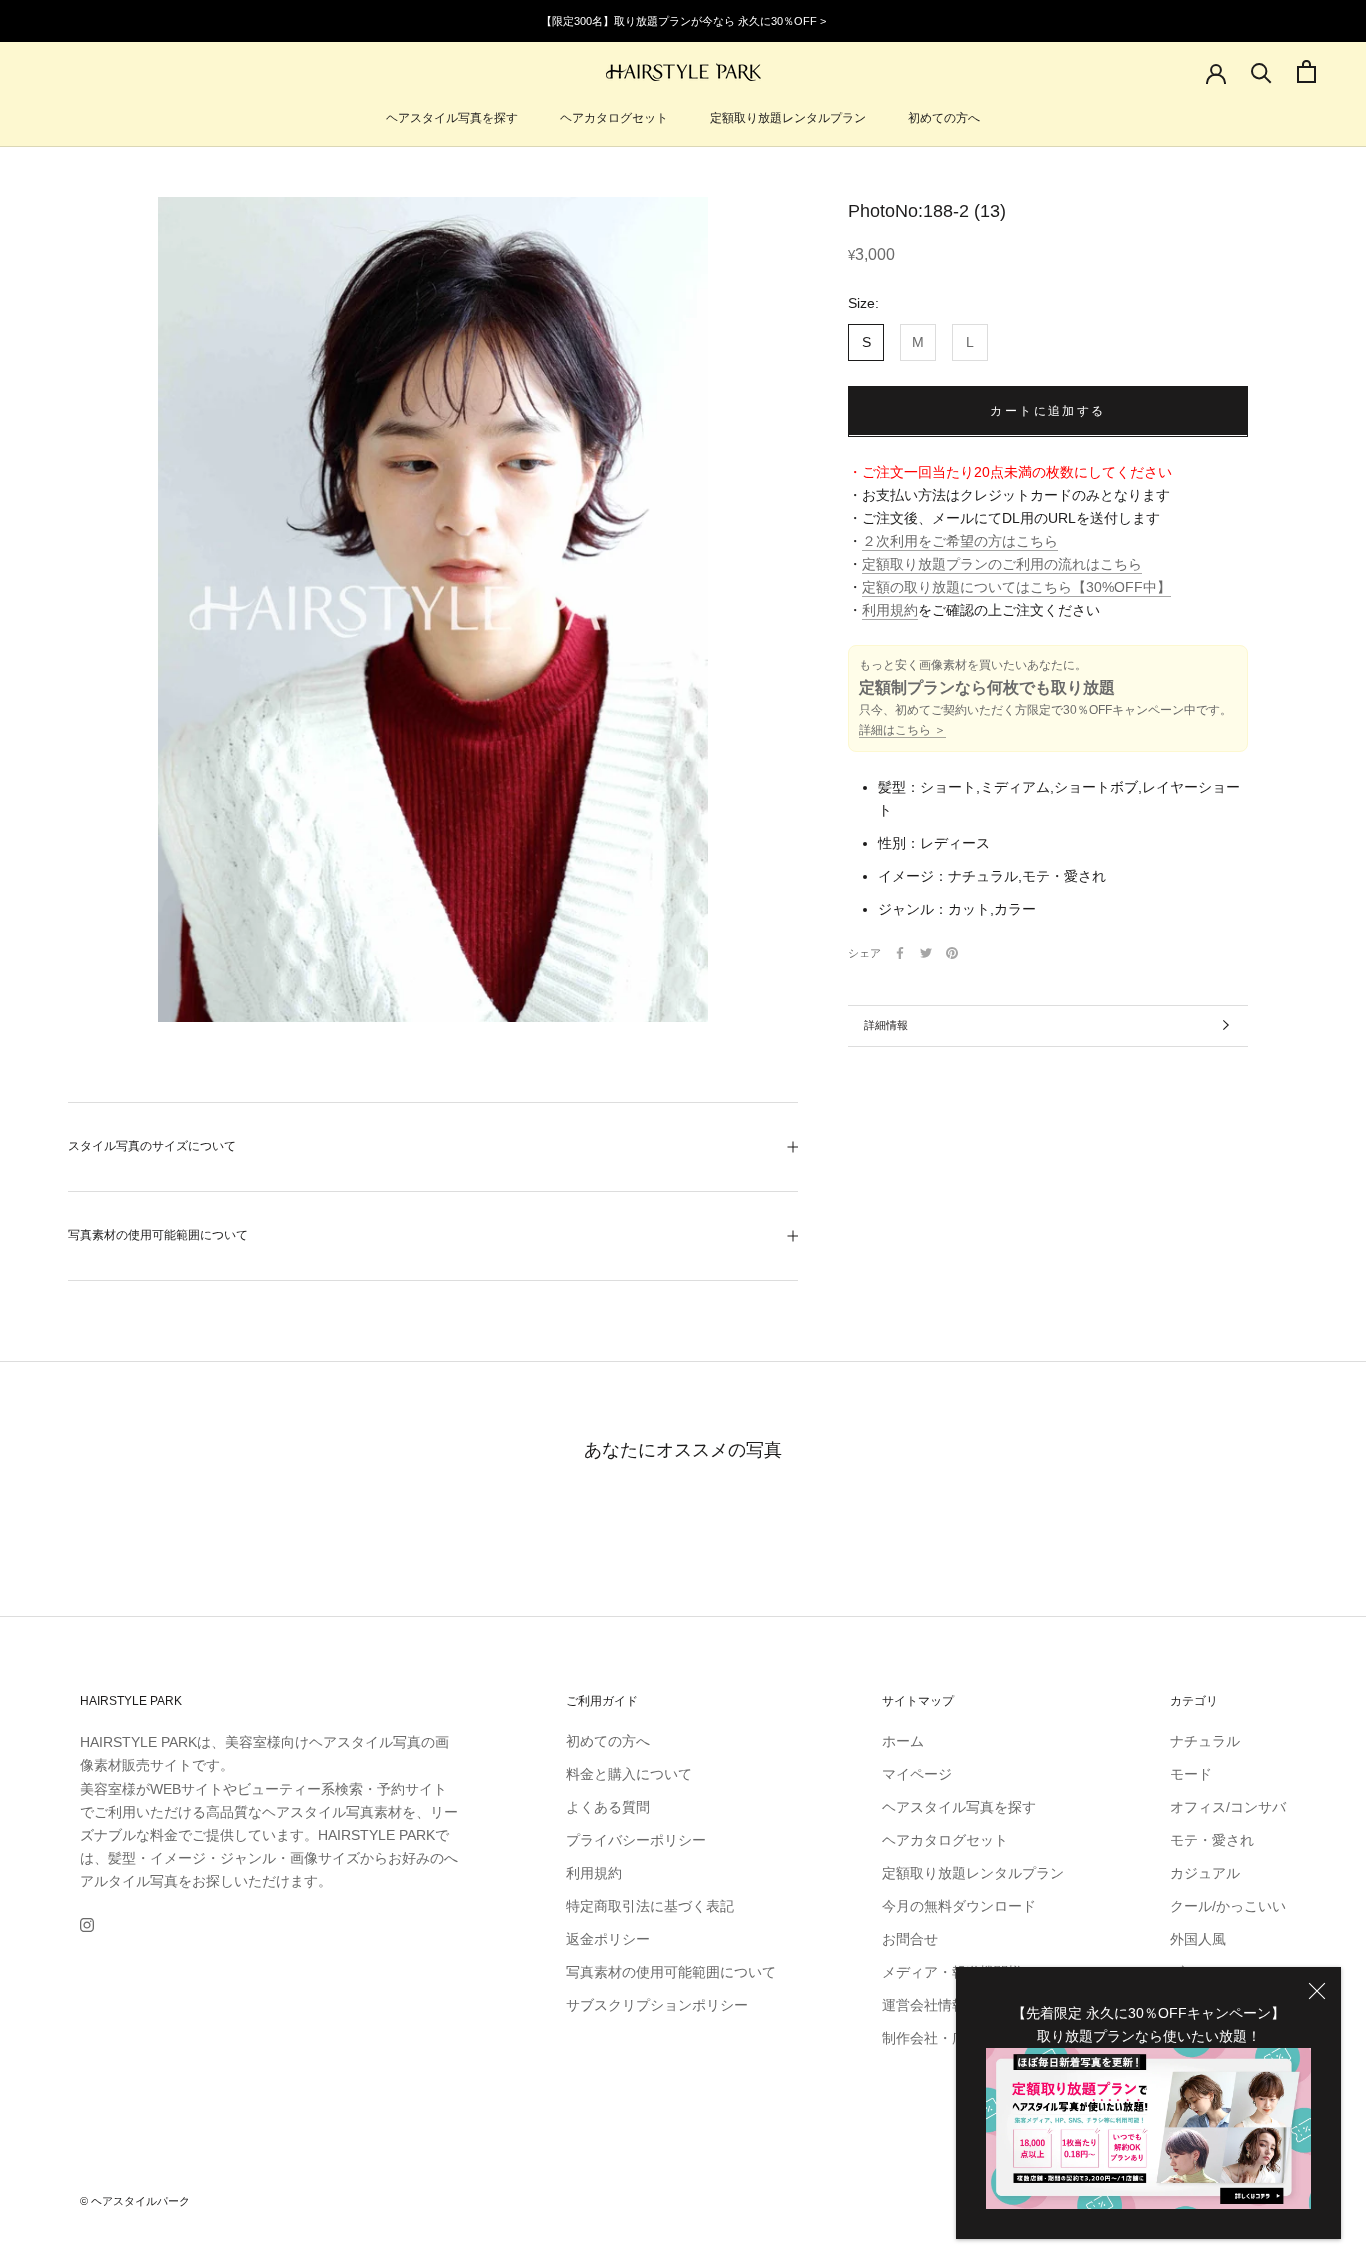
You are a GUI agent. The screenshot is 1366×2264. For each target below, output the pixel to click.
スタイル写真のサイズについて (152, 1146)
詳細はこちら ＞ (902, 730)
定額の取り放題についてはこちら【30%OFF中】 (1016, 587)
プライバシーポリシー (636, 1840)
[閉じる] (1317, 1991)
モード (1191, 1774)
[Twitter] (926, 953)
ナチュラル (1205, 1741)
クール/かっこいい (1228, 1906)
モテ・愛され (1212, 1840)
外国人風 (1198, 1939)
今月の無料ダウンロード (959, 1906)
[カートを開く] (1306, 71)
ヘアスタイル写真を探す (452, 118)
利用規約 (890, 610)
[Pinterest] (952, 953)
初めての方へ (944, 118)
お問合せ (910, 1939)
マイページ (917, 1774)
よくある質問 (608, 1807)
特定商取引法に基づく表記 (650, 1906)
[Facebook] (900, 953)
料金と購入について (629, 1774)
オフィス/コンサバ (1228, 1807)
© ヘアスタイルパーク (135, 2201)
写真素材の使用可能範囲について (158, 1235)
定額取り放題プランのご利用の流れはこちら (1002, 564)
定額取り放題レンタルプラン (788, 118)
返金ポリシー (608, 1939)
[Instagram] (87, 1924)
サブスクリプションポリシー (657, 2005)
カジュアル (1205, 1873)
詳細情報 (886, 1025)
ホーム (903, 1741)
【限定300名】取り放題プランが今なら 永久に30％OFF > (683, 21)
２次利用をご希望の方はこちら (960, 541)
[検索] (1261, 71)
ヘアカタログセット (614, 118)
